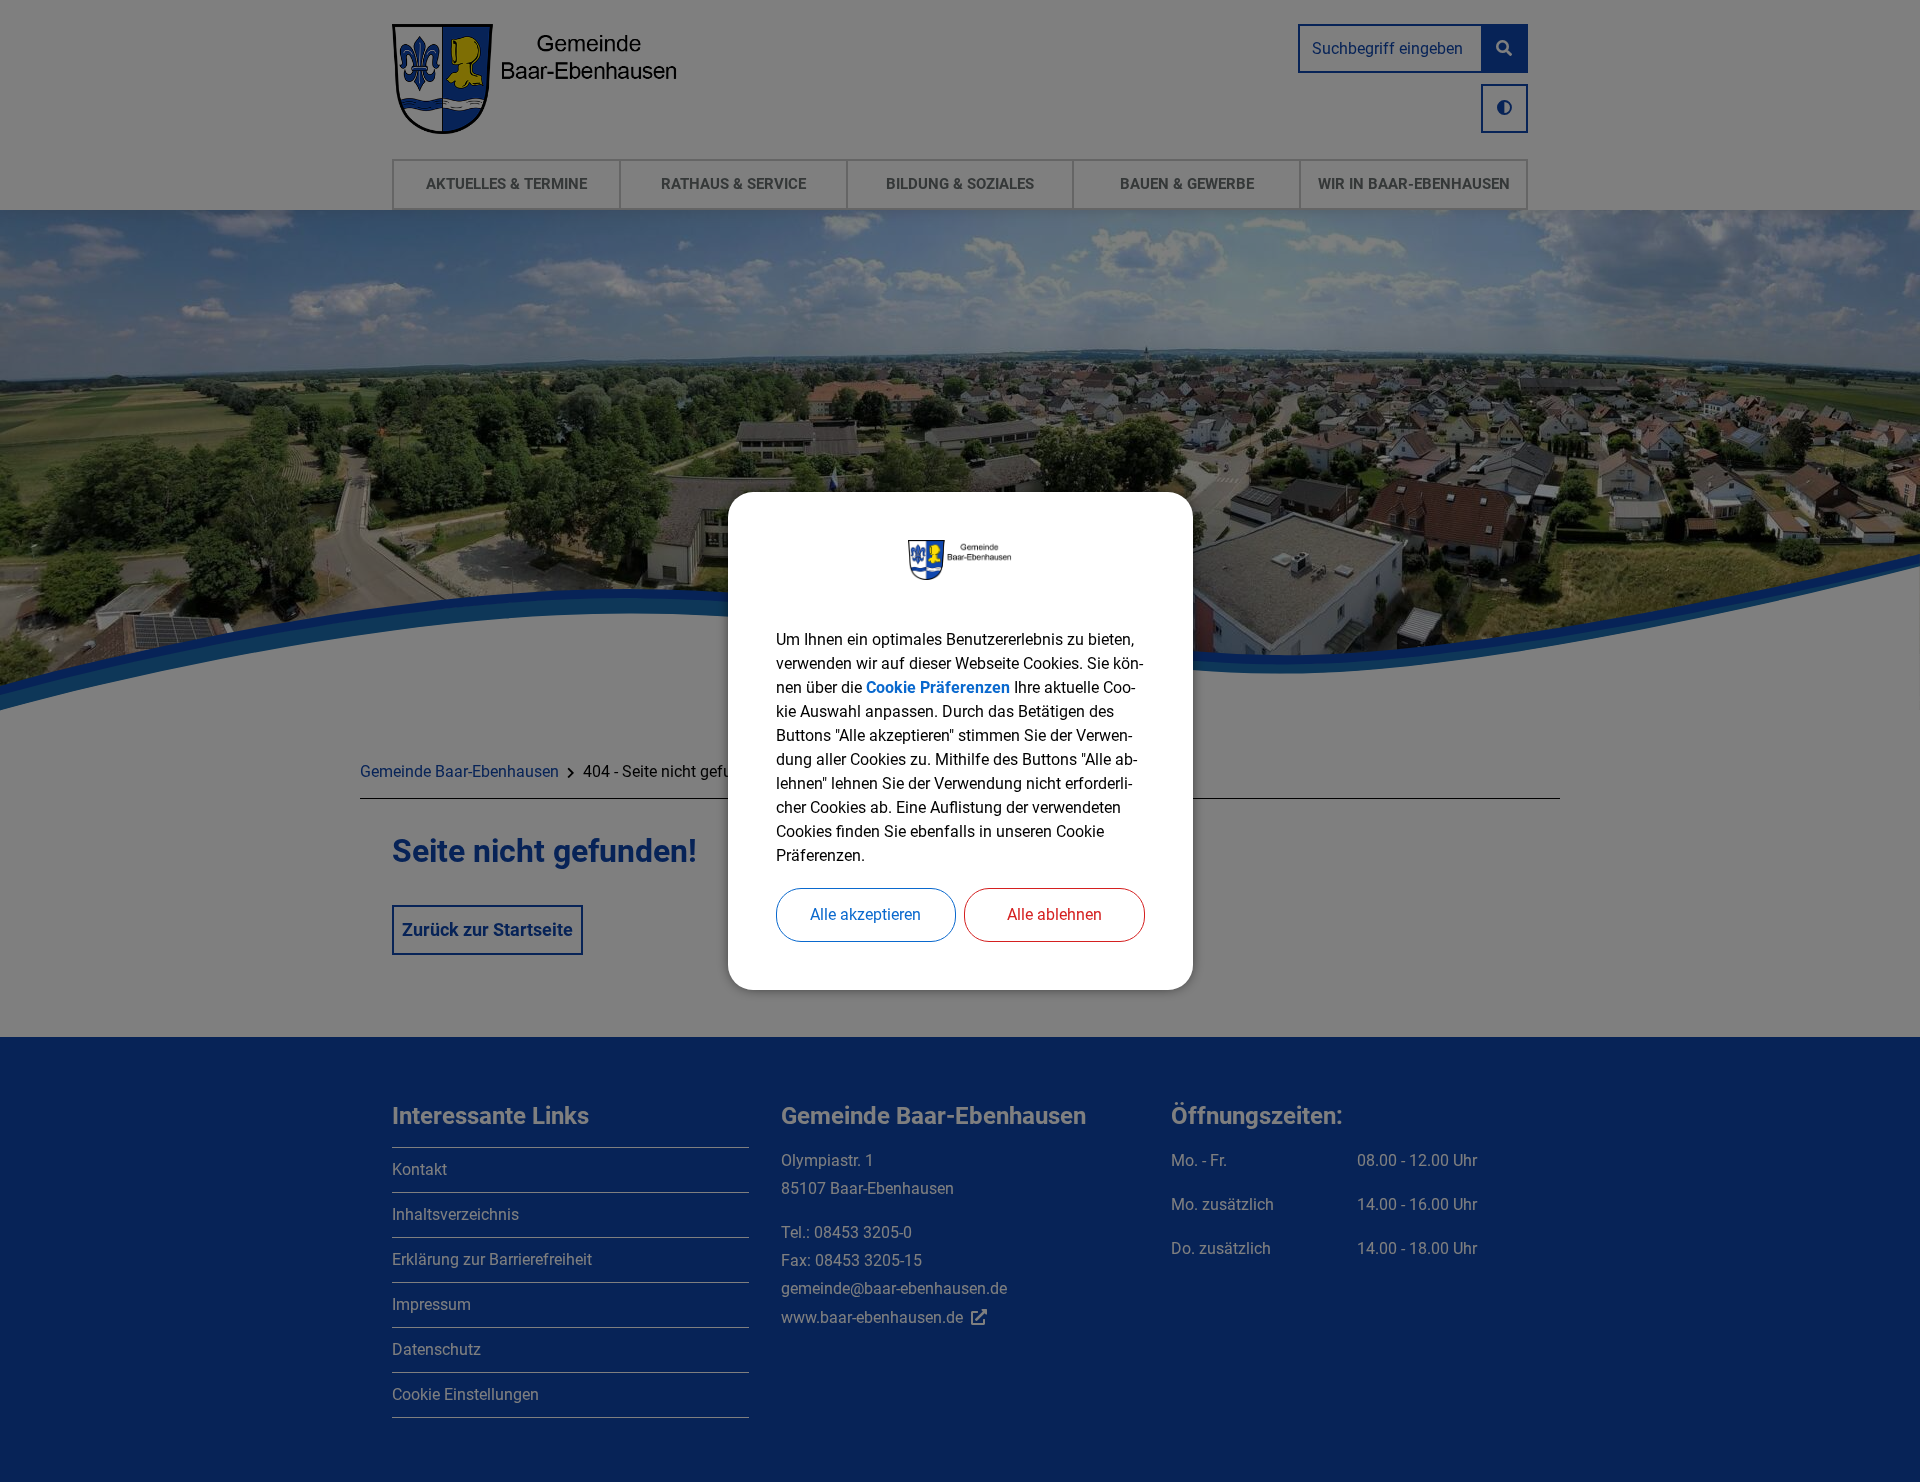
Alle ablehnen (1054, 914)
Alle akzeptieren (865, 914)
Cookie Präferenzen (938, 687)
